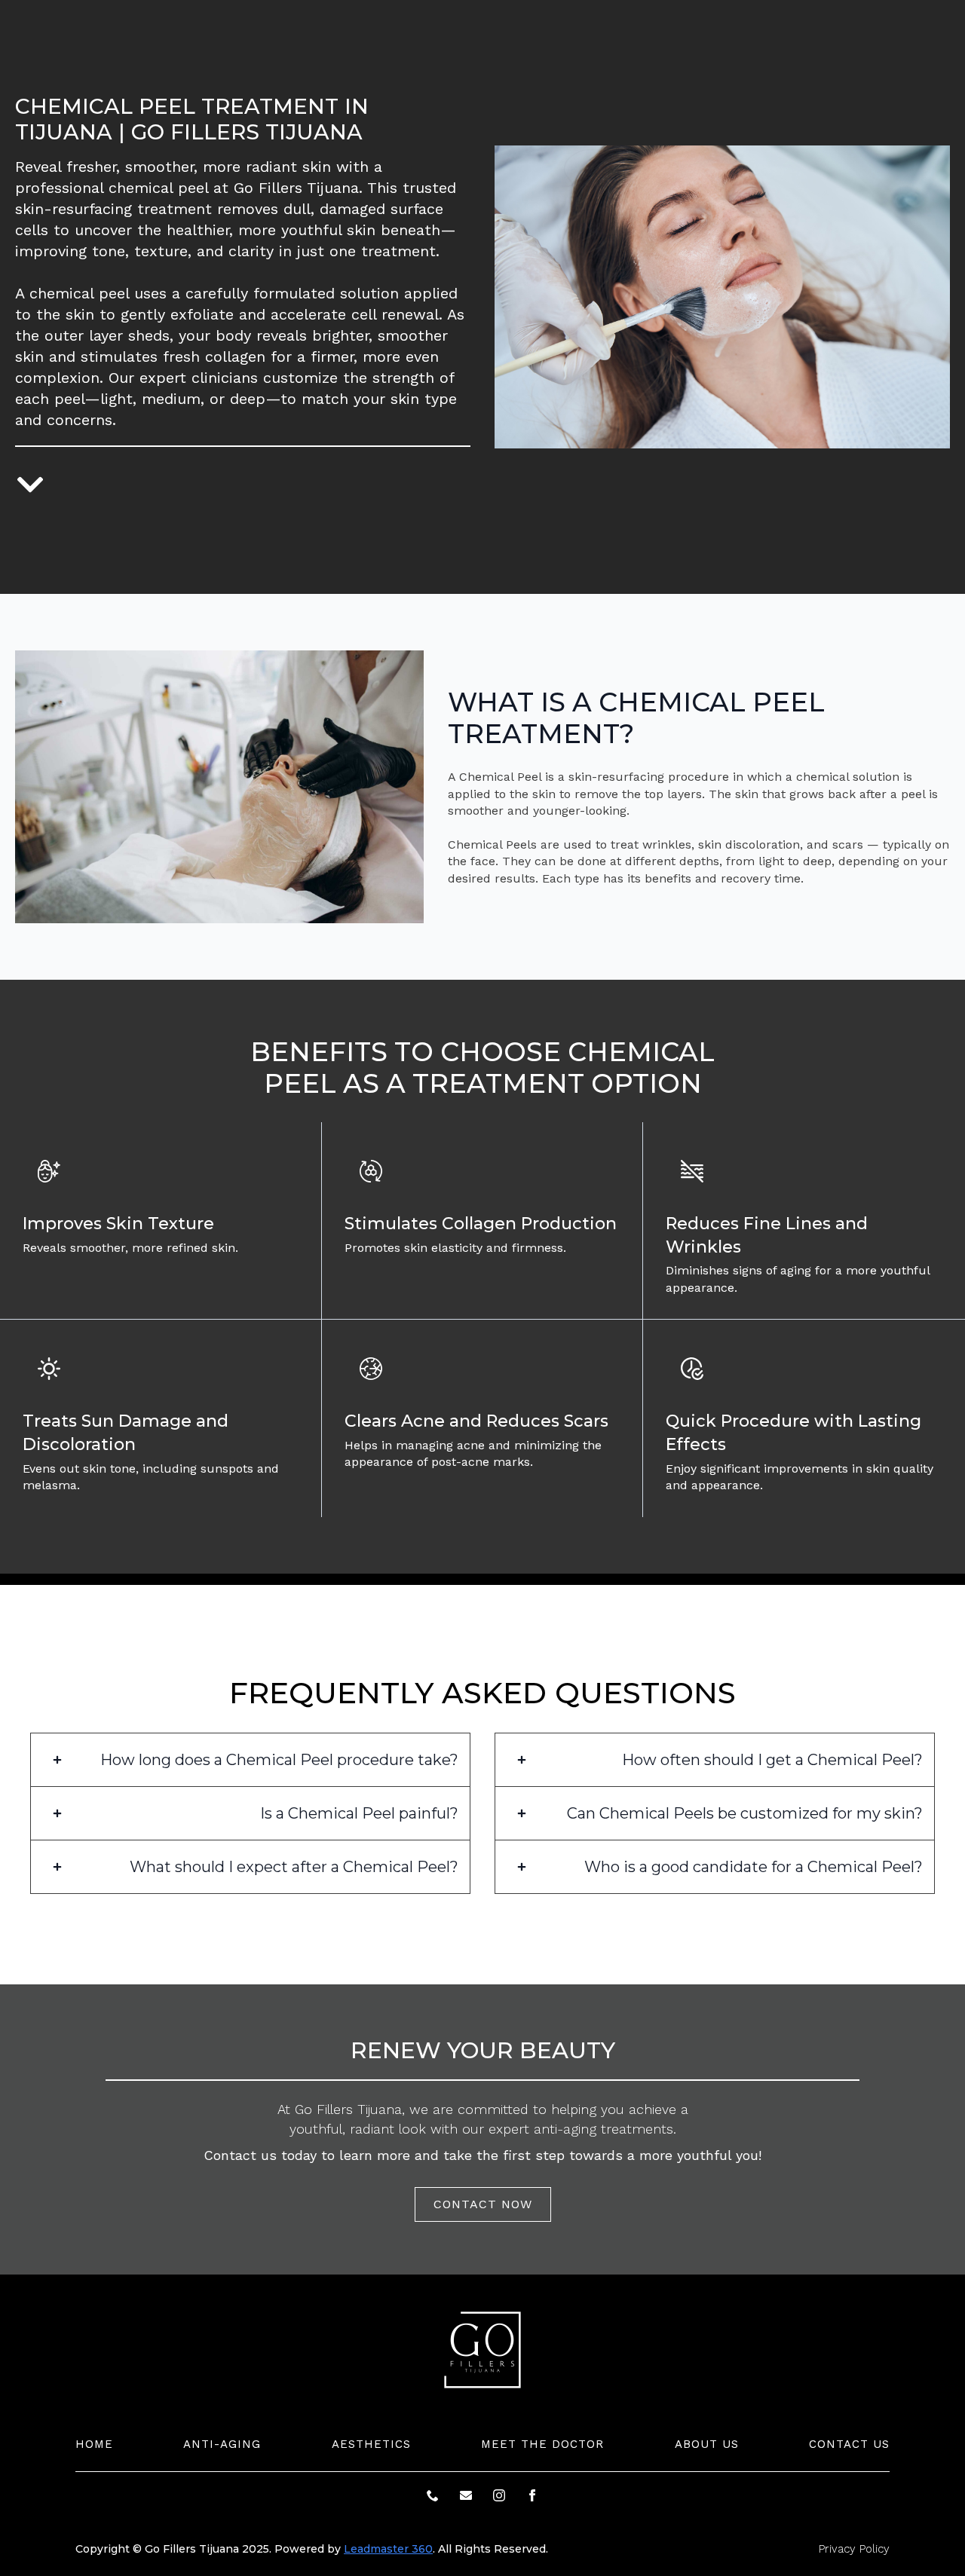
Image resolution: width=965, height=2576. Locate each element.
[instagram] (499, 2495)
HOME (94, 2444)
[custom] (433, 2495)
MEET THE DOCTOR (542, 2444)
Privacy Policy (854, 2549)
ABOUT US (707, 2444)
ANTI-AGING (222, 2444)
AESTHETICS (371, 2444)
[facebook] (532, 2495)
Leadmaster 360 (388, 2549)
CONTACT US (849, 2444)
